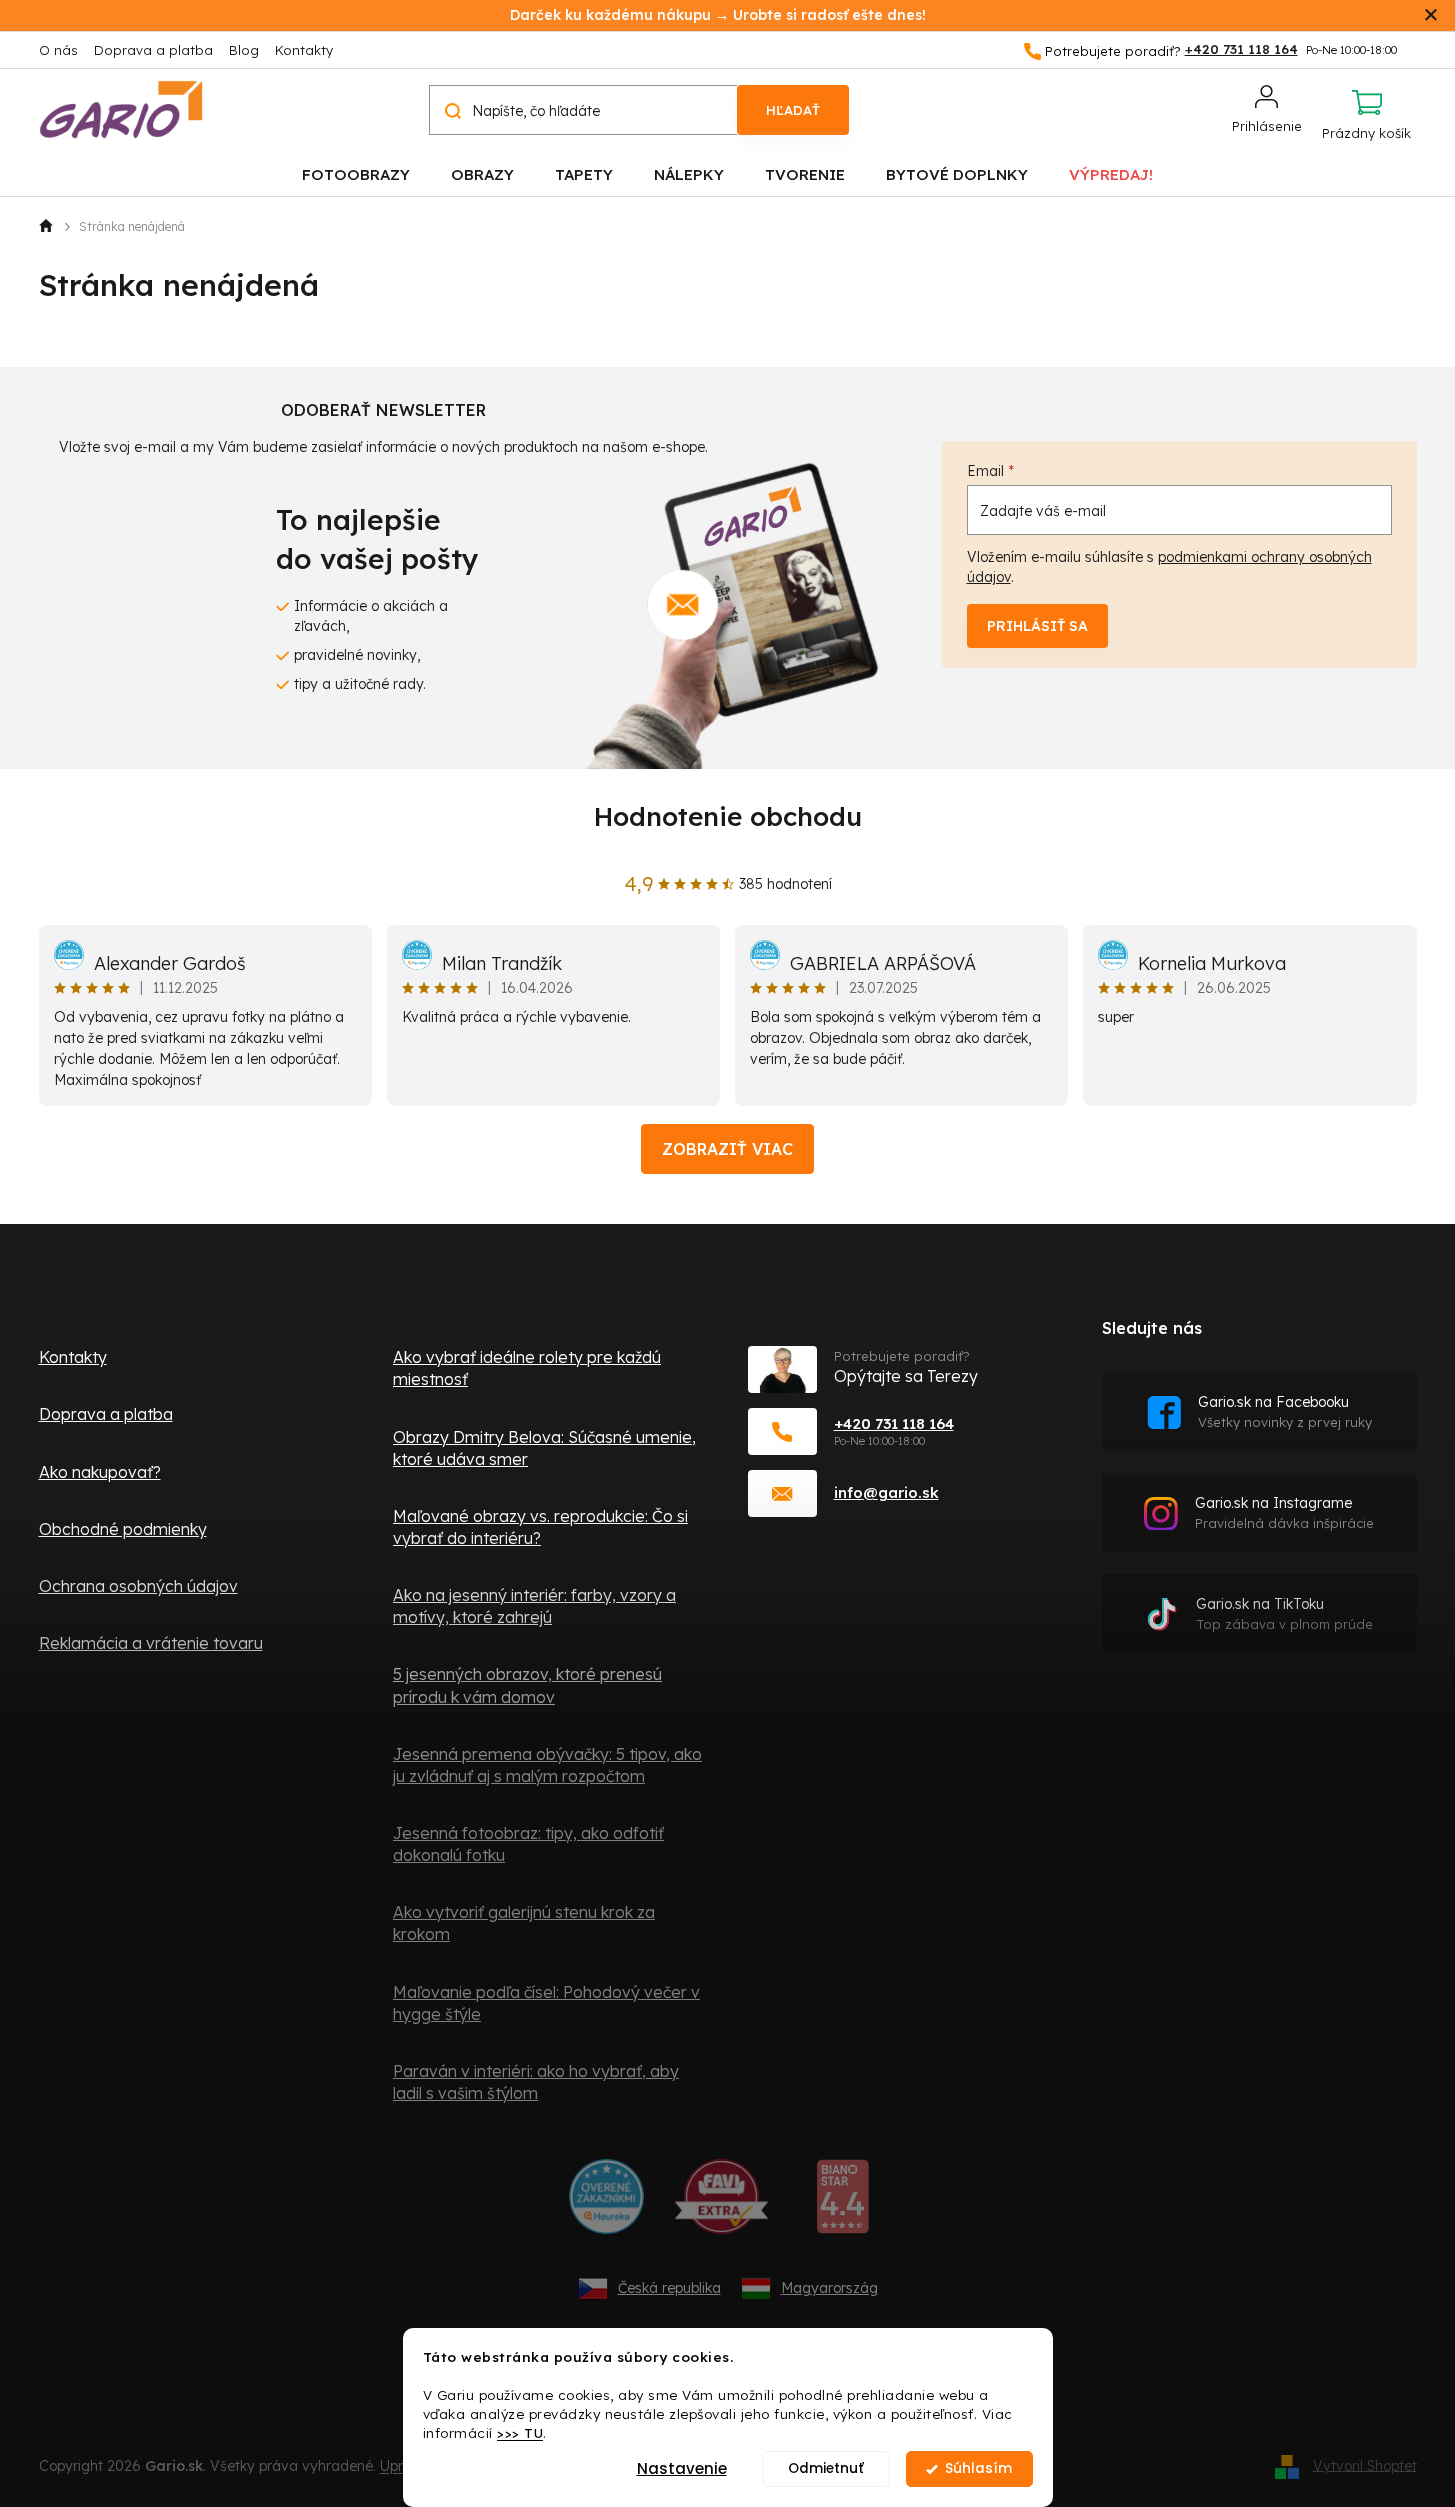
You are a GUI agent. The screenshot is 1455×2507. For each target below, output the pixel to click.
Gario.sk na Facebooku (1285, 1411)
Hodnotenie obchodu (728, 816)
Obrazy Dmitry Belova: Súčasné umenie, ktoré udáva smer (544, 1448)
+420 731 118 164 (894, 1423)
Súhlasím (978, 2468)
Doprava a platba (153, 50)
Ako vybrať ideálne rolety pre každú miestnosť (527, 1368)
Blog (244, 50)
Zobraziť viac (727, 1149)
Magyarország (829, 2288)
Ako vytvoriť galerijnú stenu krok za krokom (524, 1923)
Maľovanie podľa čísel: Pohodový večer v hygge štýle (546, 2003)
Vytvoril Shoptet (1365, 2465)
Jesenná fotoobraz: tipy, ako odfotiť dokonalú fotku (528, 1844)
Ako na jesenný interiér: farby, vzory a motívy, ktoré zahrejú (534, 1606)
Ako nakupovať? (100, 1472)
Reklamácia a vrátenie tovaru (151, 1643)
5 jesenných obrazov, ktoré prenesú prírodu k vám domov (527, 1685)
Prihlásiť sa (1037, 626)
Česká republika (669, 2288)
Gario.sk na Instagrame (1284, 1512)
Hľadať (793, 110)
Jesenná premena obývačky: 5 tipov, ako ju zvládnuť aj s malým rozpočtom (547, 1765)
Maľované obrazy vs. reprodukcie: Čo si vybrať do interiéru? (540, 1527)
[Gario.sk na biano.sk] (842, 2204)
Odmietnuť (826, 2468)
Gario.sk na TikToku (1284, 1613)
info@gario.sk (886, 1492)
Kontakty (304, 50)
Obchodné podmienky (123, 1529)
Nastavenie (682, 2468)
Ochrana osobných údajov (138, 1586)
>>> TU (520, 2432)
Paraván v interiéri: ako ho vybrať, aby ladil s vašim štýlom (536, 2082)
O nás (58, 50)
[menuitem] (356, 173)
